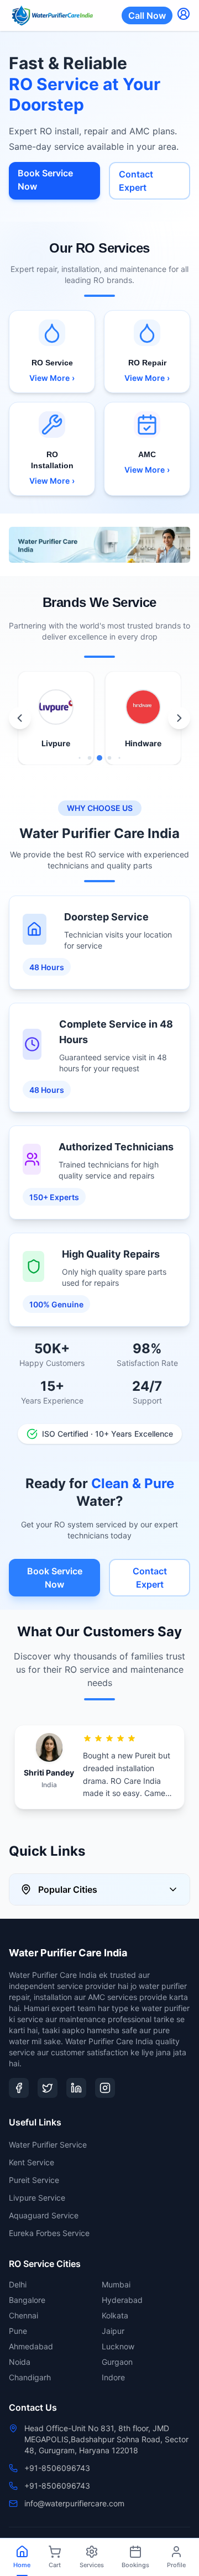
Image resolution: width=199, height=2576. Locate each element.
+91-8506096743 (57, 2468)
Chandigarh (30, 2377)
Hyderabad (122, 2300)
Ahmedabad (31, 2346)
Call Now (147, 15)
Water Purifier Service (48, 2145)
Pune (18, 2331)
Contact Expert (136, 181)
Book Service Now (45, 180)
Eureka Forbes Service (49, 2233)
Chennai (23, 2315)
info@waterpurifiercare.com (74, 2503)
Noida (20, 2362)
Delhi (18, 2284)
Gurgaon (117, 2362)
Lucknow (118, 2346)
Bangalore (27, 2300)
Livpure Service (37, 2198)
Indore (113, 2377)
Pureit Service (34, 2180)
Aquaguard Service (44, 2215)
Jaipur (113, 2331)
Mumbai (116, 2284)
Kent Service (32, 2162)
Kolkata (115, 2315)
